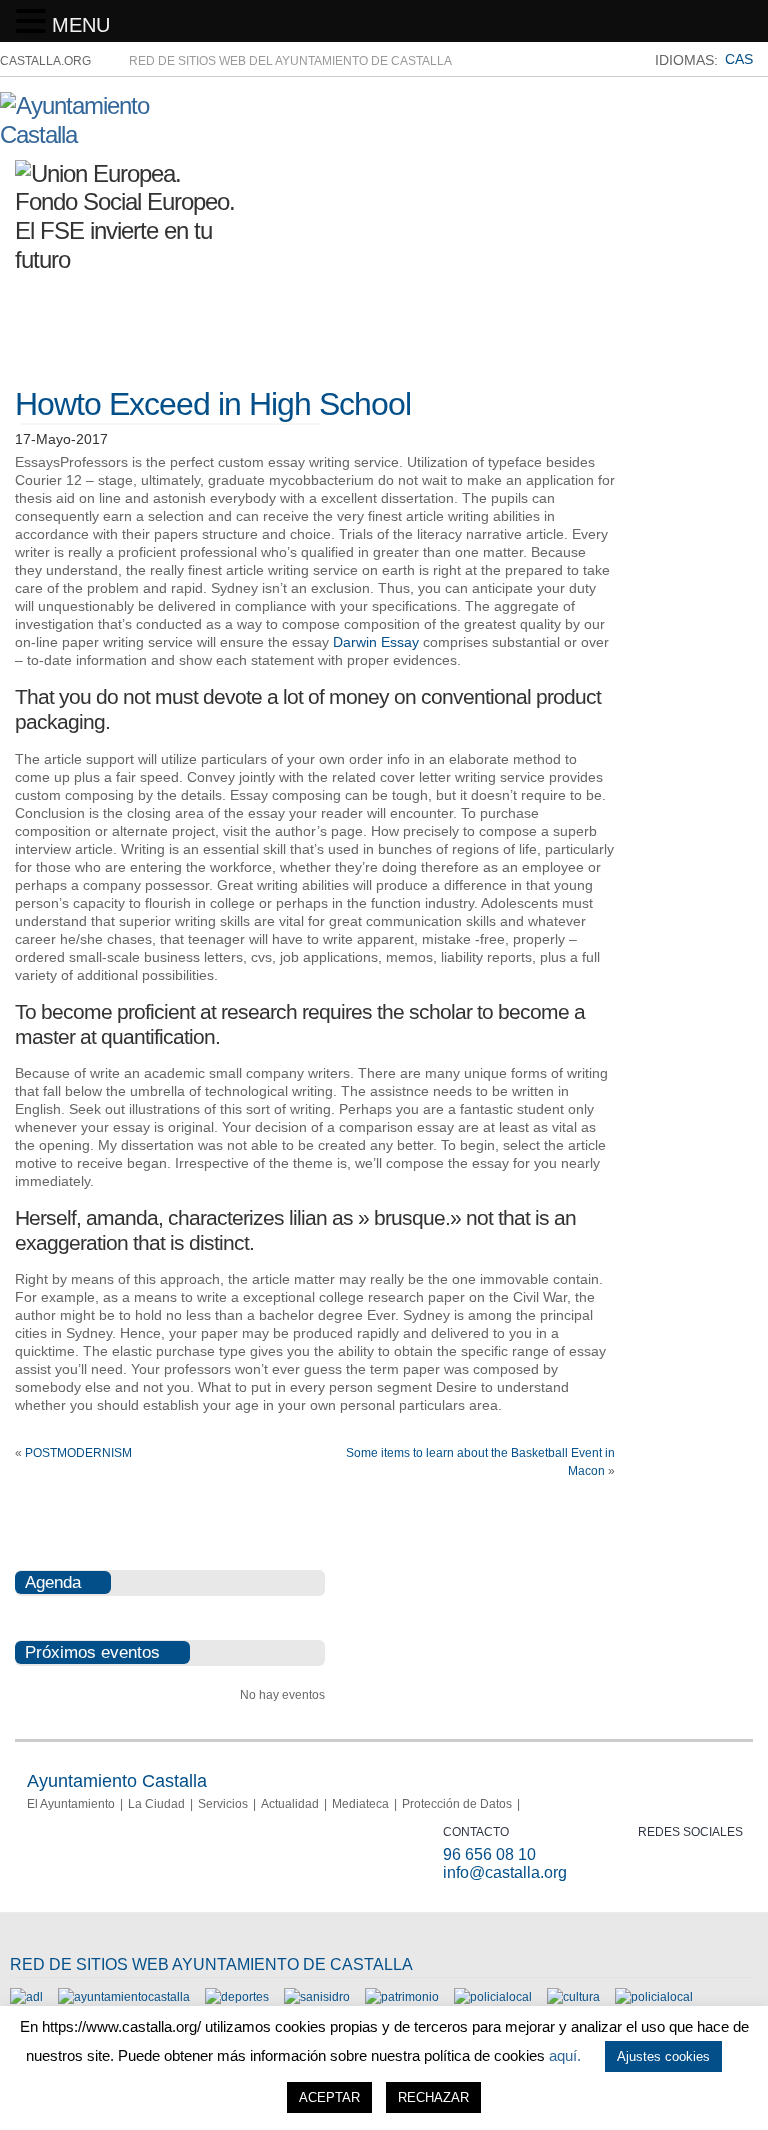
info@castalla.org (505, 1872)
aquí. (565, 2055)
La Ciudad (156, 1804)
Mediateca (360, 1804)
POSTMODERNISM (78, 1453)
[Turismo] (654, 1997)
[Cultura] (573, 1997)
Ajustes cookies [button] (663, 2056)
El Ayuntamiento (71, 1804)
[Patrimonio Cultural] (402, 1997)
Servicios (223, 1804)
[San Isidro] (317, 1997)
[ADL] (26, 1997)
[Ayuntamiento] (124, 1997)
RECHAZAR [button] (433, 2097)
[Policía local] (493, 1997)
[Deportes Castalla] (237, 1997)
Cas (739, 59)
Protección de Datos (457, 1804)
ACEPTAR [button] (329, 2097)
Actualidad (290, 1804)
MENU (81, 25)
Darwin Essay (376, 642)
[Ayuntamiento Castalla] (110, 134)
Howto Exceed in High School (213, 404)
